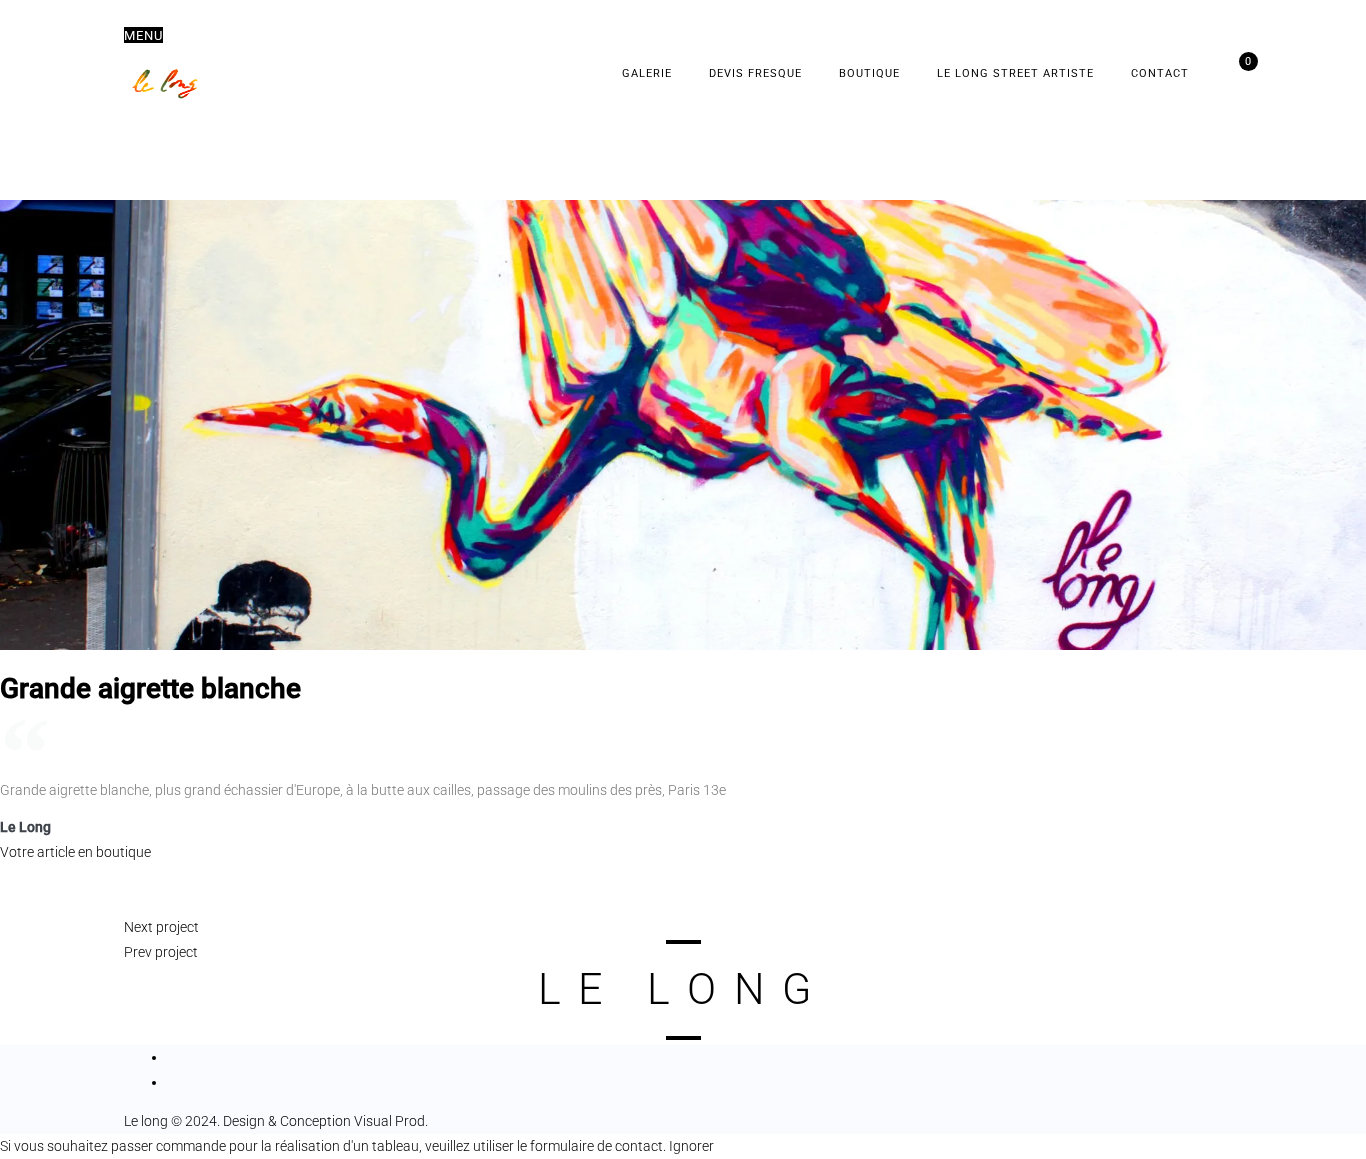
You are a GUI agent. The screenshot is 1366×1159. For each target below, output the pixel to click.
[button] (143, 35)
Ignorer (691, 1146)
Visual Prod (389, 1121)
